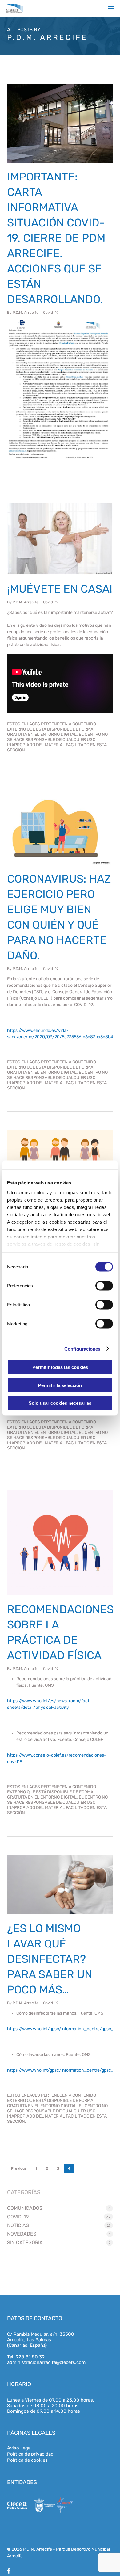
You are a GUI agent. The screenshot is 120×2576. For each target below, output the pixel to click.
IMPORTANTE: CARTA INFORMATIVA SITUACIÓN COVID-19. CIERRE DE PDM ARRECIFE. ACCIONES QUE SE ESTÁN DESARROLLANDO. (56, 238)
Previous (19, 2168)
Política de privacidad (30, 2454)
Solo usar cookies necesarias (60, 1403)
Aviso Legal (19, 2448)
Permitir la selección (60, 1385)
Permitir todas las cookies (60, 1367)
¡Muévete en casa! (60, 589)
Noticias (18, 2225)
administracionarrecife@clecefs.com (46, 2362)
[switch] (104, 1286)
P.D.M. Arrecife (26, 313)
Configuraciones (82, 1349)
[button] (111, 8)
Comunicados (25, 2208)
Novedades (22, 2234)
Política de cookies (27, 2460)
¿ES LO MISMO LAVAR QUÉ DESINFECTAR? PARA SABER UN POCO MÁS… (50, 1959)
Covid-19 (51, 313)
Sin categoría (25, 2242)
